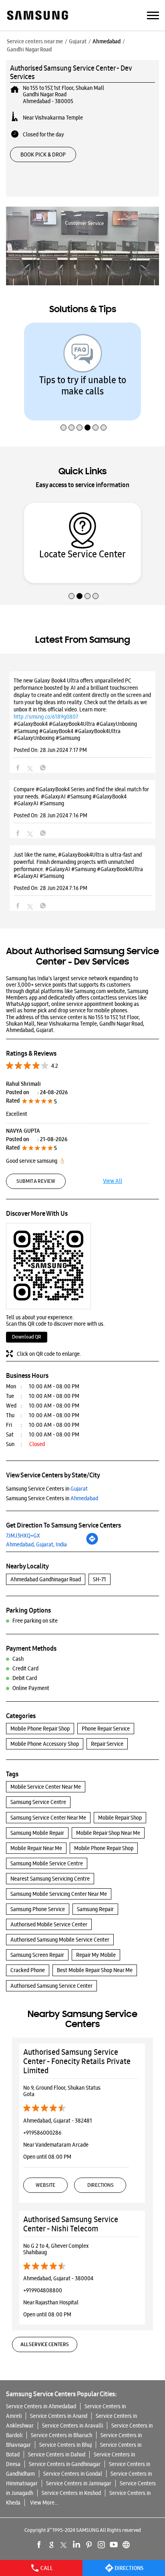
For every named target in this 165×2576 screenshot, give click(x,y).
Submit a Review (36, 1181)
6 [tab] (103, 410)
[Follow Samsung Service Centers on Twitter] (64, 2545)
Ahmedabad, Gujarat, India (36, 1544)
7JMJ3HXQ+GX (23, 1536)
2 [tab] (70, 410)
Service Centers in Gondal (73, 2474)
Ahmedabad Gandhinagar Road (46, 1579)
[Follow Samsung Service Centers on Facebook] (39, 2545)
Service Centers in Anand (59, 2416)
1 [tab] (62, 410)
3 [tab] (78, 410)
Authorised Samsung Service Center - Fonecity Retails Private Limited (77, 2061)
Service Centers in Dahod (57, 2454)
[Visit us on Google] (52, 2545)
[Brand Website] (126, 2545)
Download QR (27, 1337)
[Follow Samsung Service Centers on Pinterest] (89, 2545)
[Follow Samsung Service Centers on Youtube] (114, 2545)
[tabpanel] (82, 372)
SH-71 (100, 1579)
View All (113, 1181)
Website (45, 2185)
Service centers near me (35, 41)
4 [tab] (87, 410)
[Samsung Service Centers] (37, 16)
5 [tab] (95, 410)
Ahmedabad (107, 41)
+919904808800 (43, 2290)
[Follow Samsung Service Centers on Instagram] (101, 2545)
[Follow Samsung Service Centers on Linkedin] (76, 2545)
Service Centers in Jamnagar (79, 2483)
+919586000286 (42, 2133)
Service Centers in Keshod (71, 2493)
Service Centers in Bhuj (65, 2445)
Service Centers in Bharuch (61, 2435)
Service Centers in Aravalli (72, 2426)
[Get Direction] (92, 1543)
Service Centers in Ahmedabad (41, 2406)
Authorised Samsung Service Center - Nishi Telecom (71, 2224)
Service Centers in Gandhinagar (65, 2464)
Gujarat (78, 41)
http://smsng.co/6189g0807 (46, 717)
